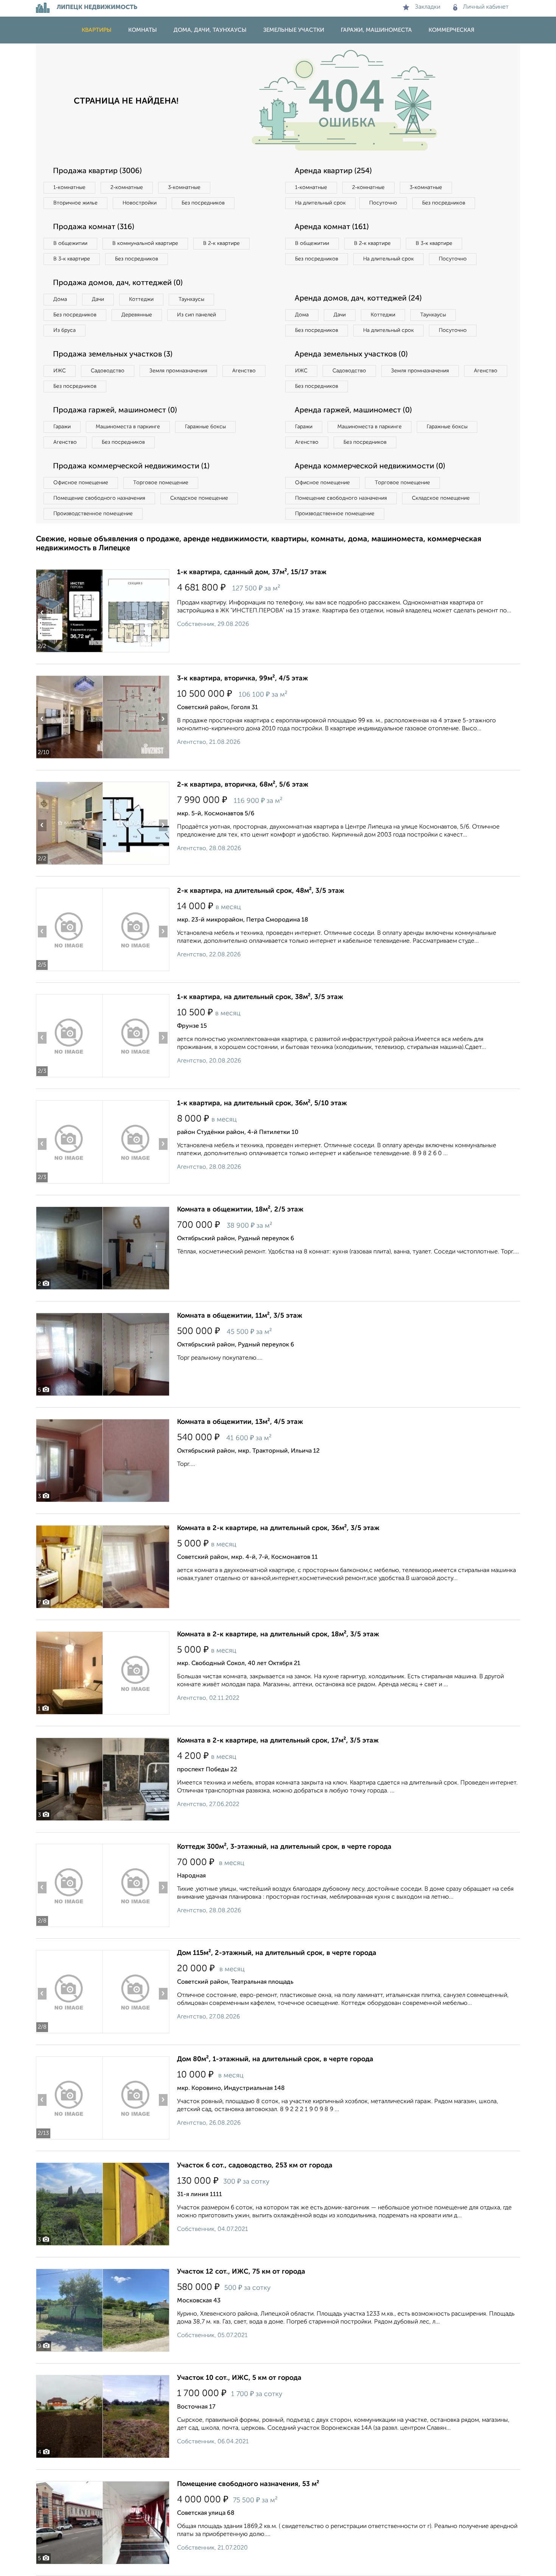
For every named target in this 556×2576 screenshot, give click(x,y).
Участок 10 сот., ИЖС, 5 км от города (239, 2378)
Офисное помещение (81, 483)
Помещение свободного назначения (99, 498)
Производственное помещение (93, 514)
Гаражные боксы (205, 427)
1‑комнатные (69, 187)
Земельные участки (294, 30)
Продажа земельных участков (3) (113, 355)
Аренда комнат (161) (332, 227)
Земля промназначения (178, 371)
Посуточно (383, 203)
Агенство (244, 371)
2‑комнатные (127, 187)
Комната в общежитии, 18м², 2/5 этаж (240, 1210)
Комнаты (143, 30)
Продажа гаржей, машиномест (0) (115, 410)
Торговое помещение (161, 483)
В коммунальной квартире (145, 243)
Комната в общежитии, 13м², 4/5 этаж (240, 1422)
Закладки (428, 7)
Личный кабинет (486, 7)
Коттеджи (141, 299)
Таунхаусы (191, 299)
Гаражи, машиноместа (376, 30)
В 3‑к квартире (72, 259)
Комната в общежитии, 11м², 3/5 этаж (240, 1316)
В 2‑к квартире (221, 243)
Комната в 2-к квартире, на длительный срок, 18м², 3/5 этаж (278, 1634)
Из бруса (64, 330)
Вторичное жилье (75, 203)
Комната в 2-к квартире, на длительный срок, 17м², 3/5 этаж (278, 1741)
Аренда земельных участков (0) (351, 355)
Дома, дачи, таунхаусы (210, 30)
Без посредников (203, 203)
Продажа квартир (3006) (97, 171)
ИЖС (60, 371)
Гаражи (62, 427)
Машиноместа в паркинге (128, 427)
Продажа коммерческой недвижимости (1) (131, 466)
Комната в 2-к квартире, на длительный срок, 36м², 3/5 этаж (278, 1528)
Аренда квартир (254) (333, 171)
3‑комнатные (184, 187)
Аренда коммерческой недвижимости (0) (370, 466)
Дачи (98, 299)
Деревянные (137, 315)
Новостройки (140, 203)
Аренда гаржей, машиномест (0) (353, 410)
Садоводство (108, 371)
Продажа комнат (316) (94, 227)
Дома (60, 299)
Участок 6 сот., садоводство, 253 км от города (255, 2166)
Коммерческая (451, 30)
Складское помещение (199, 498)
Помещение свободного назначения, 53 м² (248, 2484)
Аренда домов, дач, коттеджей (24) (358, 299)
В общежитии (70, 243)
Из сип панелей (196, 315)
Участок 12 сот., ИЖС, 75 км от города (241, 2272)
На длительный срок (320, 203)
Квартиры (97, 30)
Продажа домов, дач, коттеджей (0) (118, 283)
